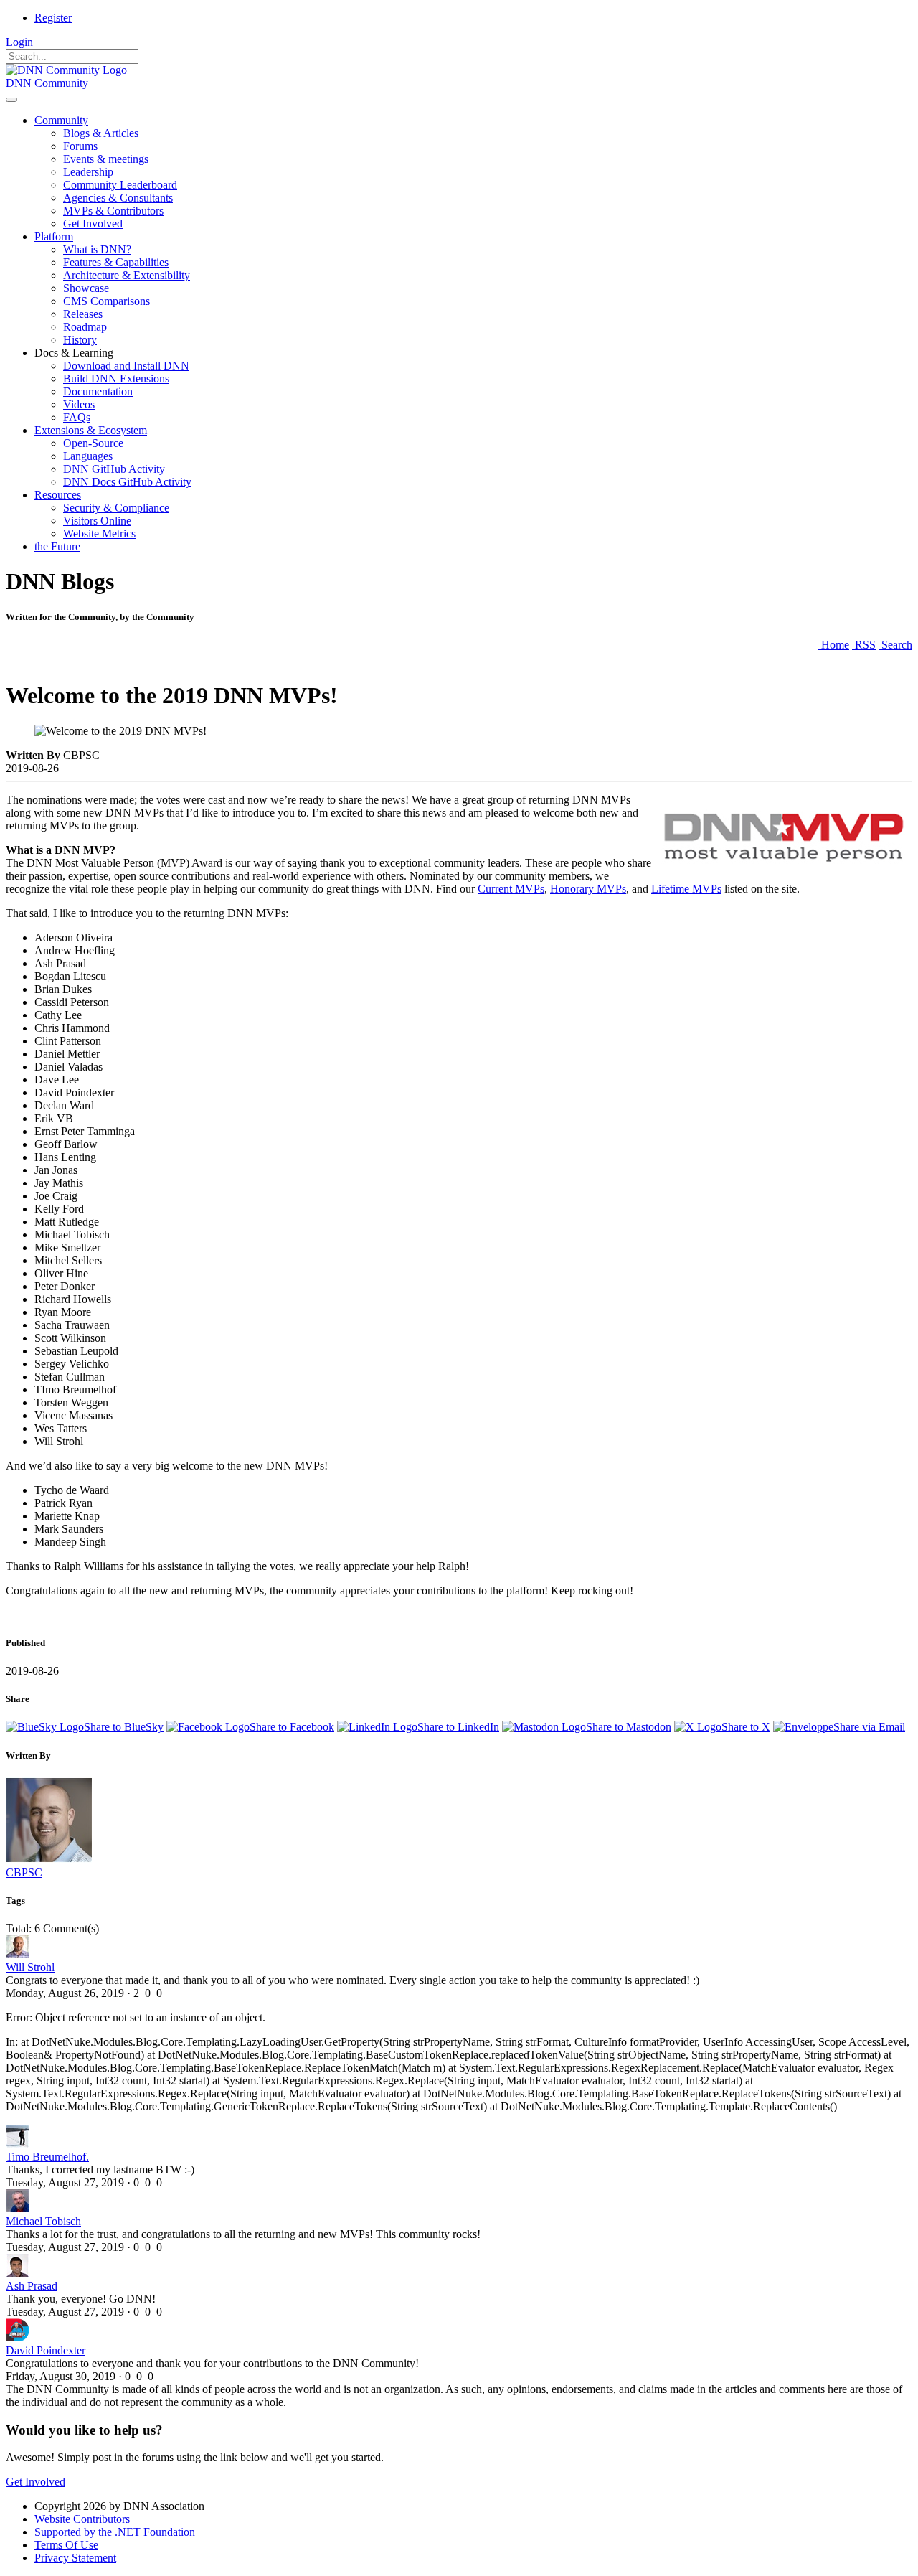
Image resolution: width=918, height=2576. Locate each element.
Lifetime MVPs (686, 889)
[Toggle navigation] (11, 100)
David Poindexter (46, 2350)
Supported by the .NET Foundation (115, 2532)
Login (19, 42)
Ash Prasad (32, 2286)
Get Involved (36, 2482)
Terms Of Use (66, 2545)
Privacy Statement (75, 2558)
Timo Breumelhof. (47, 2157)
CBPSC (24, 1872)
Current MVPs (511, 889)
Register (53, 18)
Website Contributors (82, 2519)
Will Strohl (30, 1967)
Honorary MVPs (588, 889)
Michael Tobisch (43, 2221)
